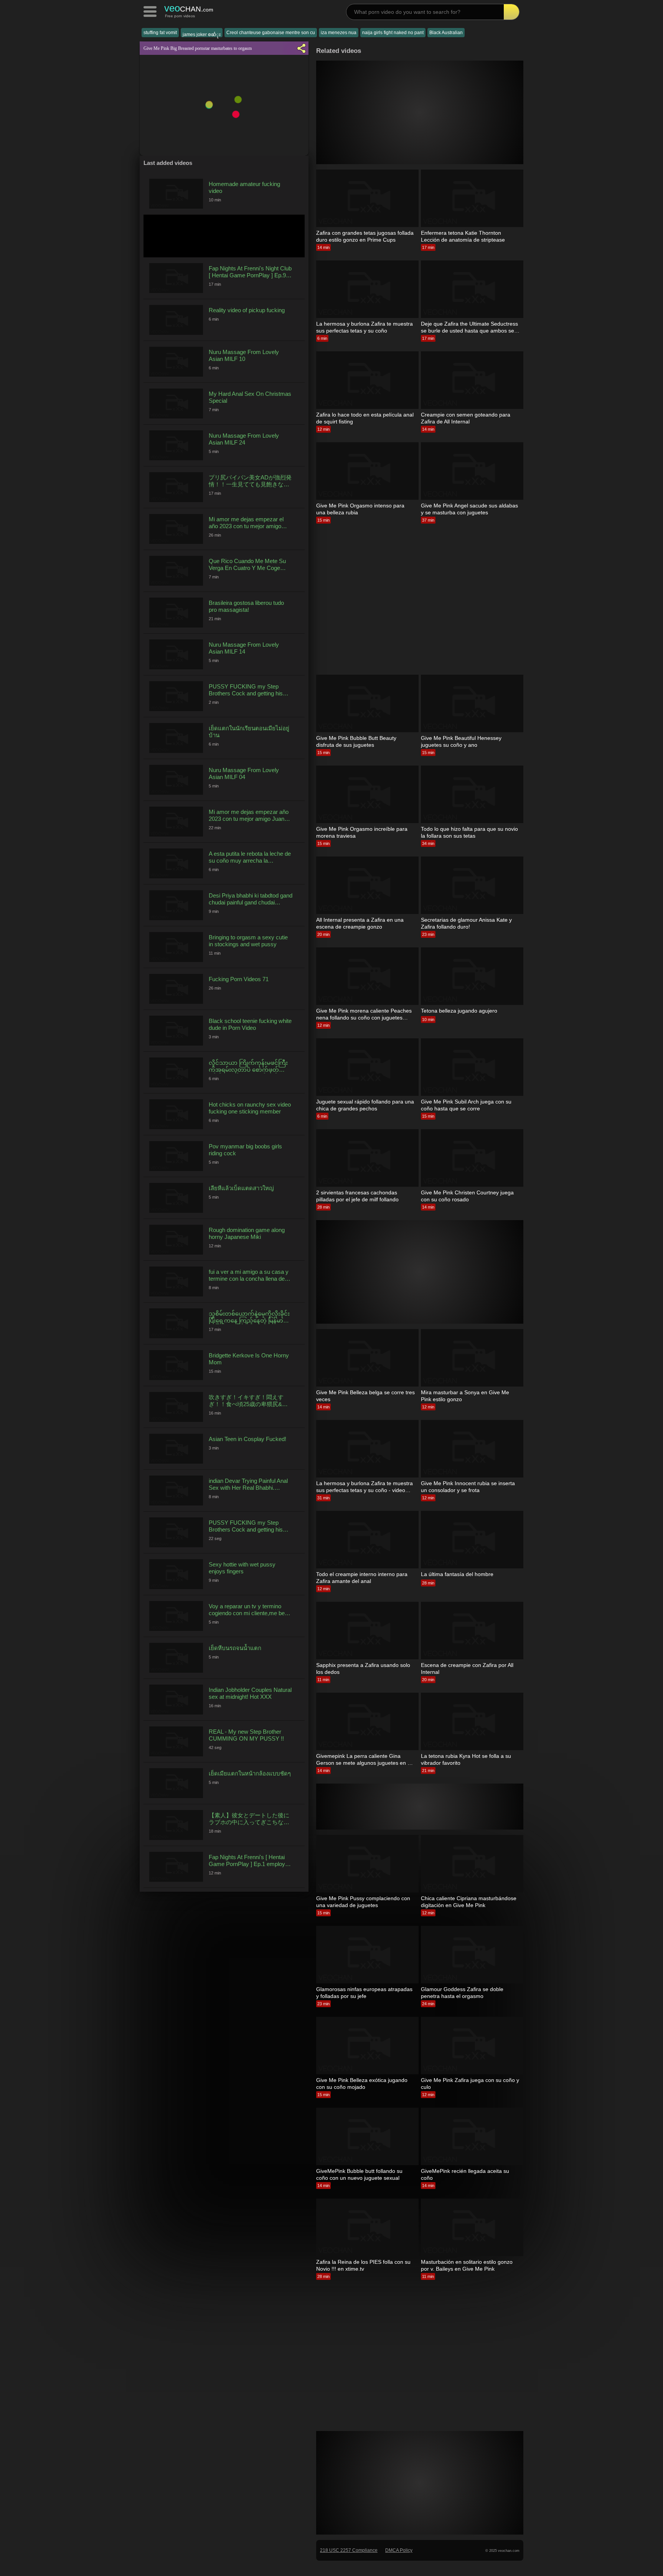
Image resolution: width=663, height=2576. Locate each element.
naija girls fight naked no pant (393, 33)
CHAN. (189, 8)
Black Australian (446, 33)
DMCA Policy (399, 2550)
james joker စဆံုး (202, 35)
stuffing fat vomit (160, 33)
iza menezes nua (339, 33)
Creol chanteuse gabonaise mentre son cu (271, 33)
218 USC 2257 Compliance (349, 2550)
